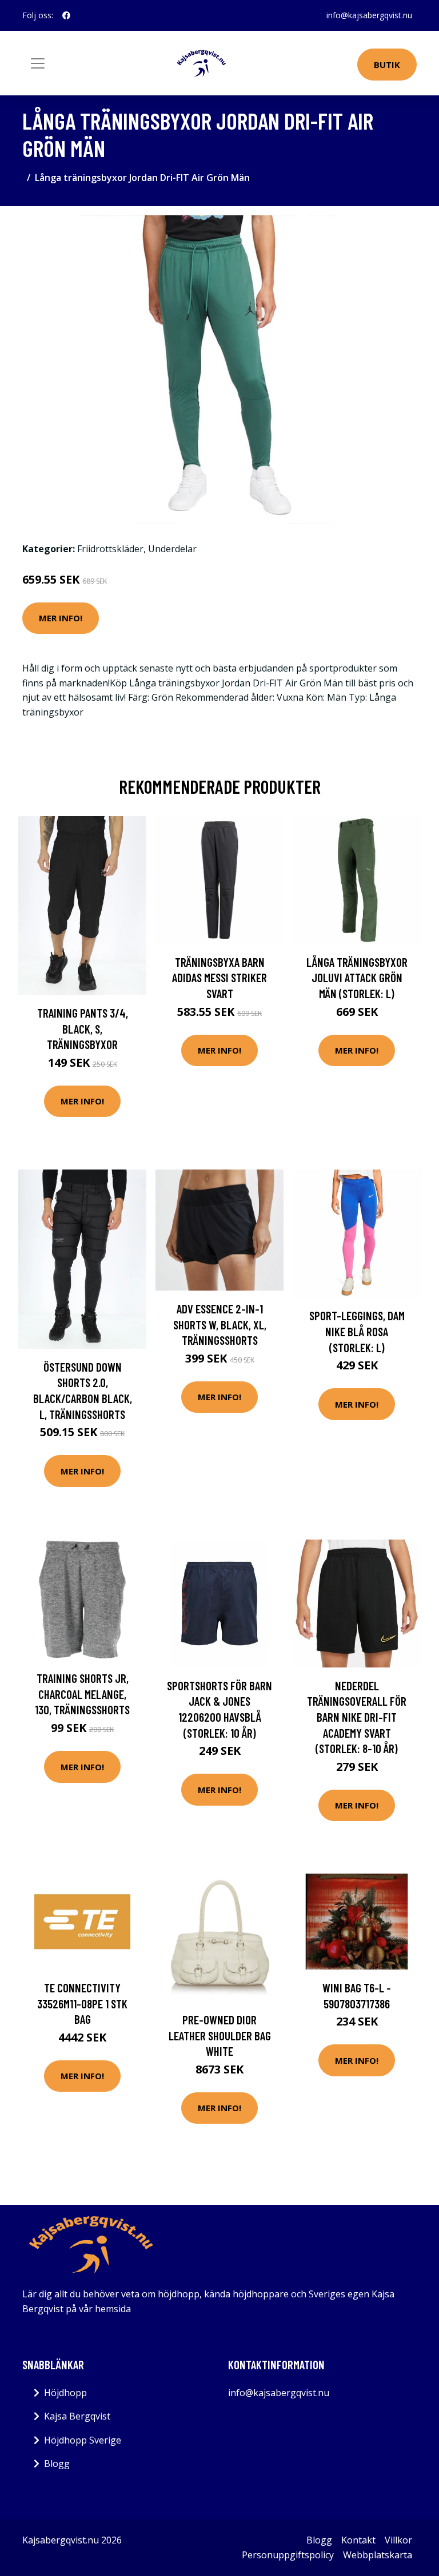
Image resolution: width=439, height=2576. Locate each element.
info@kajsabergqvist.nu (369, 15)
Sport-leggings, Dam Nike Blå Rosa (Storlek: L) (357, 1331)
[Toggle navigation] (38, 63)
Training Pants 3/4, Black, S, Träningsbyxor (83, 1028)
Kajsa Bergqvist (77, 2416)
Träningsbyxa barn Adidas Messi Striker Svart (219, 978)
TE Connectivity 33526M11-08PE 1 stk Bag (82, 2003)
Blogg (57, 2464)
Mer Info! (61, 618)
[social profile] (66, 15)
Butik (387, 65)
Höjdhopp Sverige (83, 2440)
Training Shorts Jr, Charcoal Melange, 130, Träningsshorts (82, 1694)
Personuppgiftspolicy (288, 2555)
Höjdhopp (65, 2393)
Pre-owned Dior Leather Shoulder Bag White (220, 2035)
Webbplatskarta (378, 2555)
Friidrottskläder (110, 549)
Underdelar (172, 549)
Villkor (398, 2540)
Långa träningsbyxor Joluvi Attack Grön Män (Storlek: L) (357, 978)
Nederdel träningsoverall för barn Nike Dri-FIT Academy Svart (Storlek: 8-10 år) (357, 1717)
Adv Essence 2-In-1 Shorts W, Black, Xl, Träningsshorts (220, 1324)
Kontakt (358, 2540)
